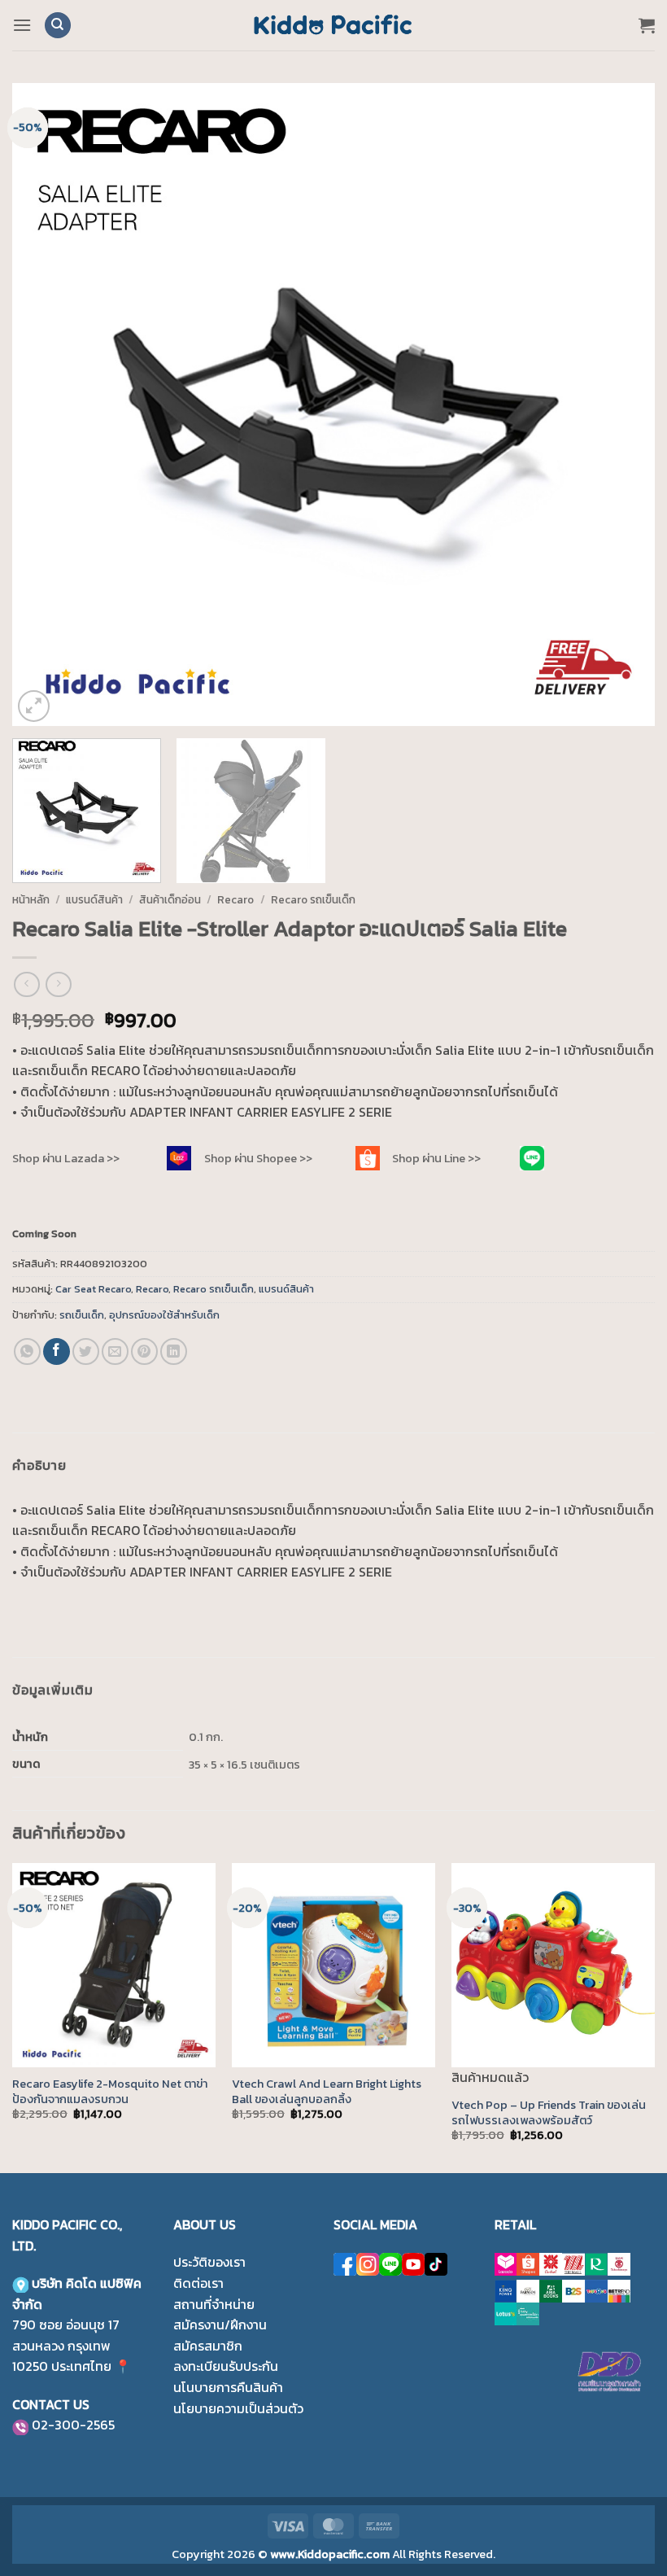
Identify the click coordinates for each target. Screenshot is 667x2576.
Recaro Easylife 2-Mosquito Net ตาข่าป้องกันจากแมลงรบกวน (110, 2091)
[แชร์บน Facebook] (57, 1351)
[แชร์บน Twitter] (86, 1351)
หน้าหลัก (31, 899)
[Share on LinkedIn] (174, 1351)
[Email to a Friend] (115, 1351)
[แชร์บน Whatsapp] (27, 1351)
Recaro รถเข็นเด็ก (313, 899)
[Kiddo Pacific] (333, 25)
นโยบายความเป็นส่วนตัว (238, 2408)
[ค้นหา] (58, 26)
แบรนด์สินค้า (94, 899)
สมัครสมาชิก (208, 2346)
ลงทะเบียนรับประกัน (226, 2366)
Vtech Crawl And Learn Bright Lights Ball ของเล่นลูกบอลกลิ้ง (327, 2091)
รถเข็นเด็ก (82, 1315)
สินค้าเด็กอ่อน (170, 899)
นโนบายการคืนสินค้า (228, 2387)
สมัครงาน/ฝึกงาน (220, 2325)
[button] (22, 25)
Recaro (235, 899)
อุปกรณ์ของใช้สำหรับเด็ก (164, 1315)
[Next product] (26, 984)
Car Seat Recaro (93, 1289)
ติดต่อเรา (198, 2283)
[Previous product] (58, 984)
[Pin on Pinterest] (144, 1351)
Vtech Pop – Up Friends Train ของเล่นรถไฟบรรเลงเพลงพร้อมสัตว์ (549, 2112)
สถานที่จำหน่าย (214, 2304)
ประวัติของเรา (209, 2262)
